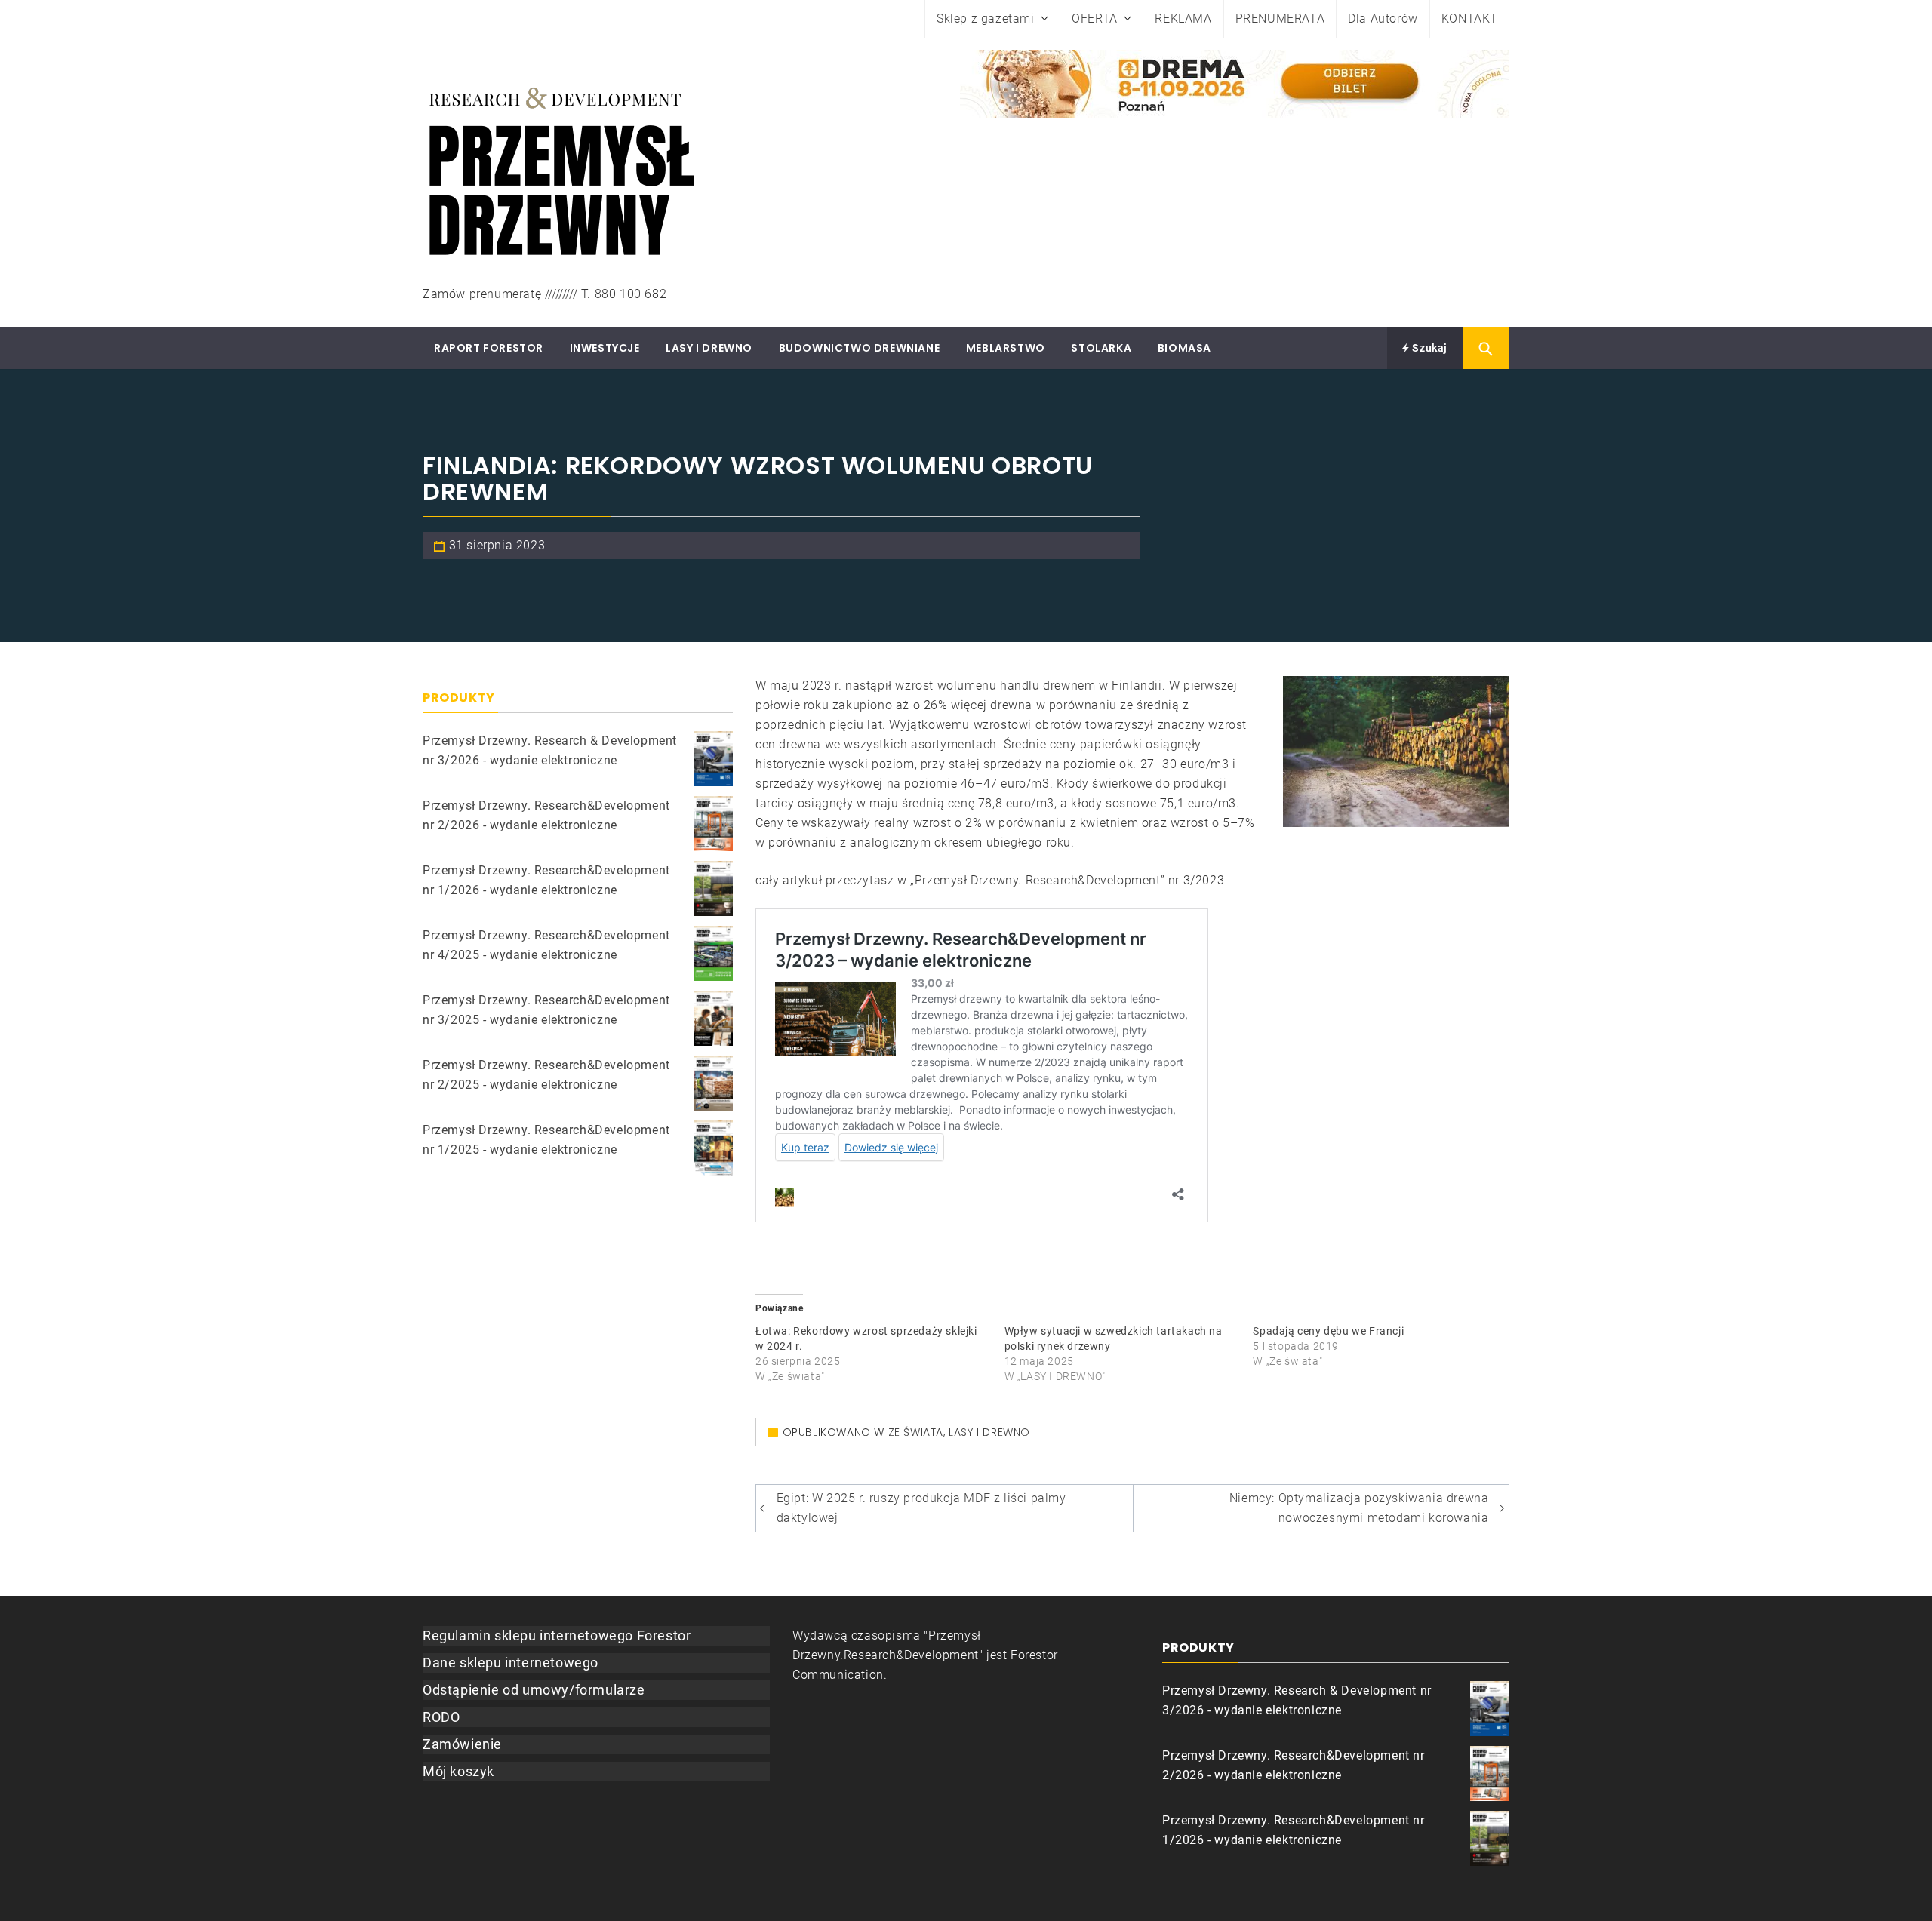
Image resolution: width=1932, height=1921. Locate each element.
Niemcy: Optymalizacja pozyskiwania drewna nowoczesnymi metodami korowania (1359, 1508)
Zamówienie (462, 1744)
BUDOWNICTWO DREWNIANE (860, 348)
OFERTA (1095, 18)
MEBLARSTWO (1006, 348)
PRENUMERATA (1280, 18)
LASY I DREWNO (709, 348)
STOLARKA (1101, 348)
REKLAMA (1183, 18)
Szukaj (1429, 348)
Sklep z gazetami (986, 18)
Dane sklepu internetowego (511, 1663)
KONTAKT (1470, 18)
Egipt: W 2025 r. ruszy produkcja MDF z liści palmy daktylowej (921, 1508)
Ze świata (916, 1432)
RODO (441, 1717)
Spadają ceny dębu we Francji (1328, 1331)
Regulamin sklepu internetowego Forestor (557, 1635)
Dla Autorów (1383, 18)
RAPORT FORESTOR (489, 348)
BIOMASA (1184, 348)
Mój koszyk (458, 1771)
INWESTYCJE (605, 348)
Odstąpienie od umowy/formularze (534, 1690)
